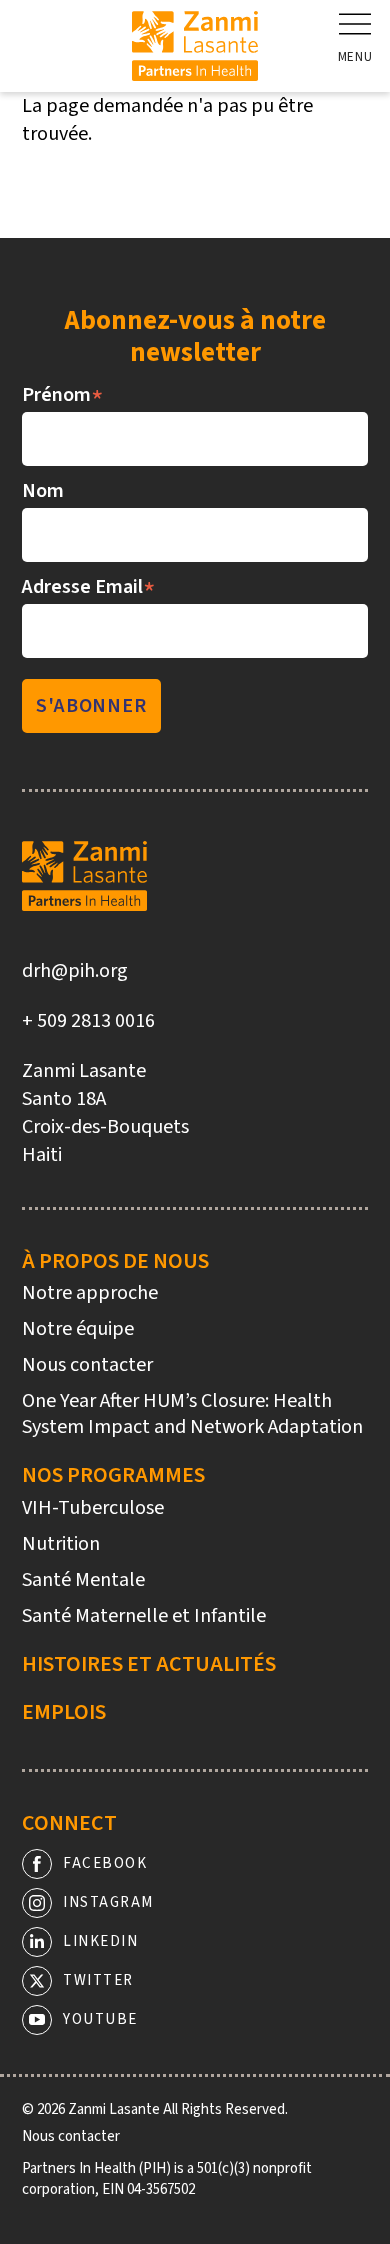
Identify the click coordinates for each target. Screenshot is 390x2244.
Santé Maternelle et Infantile (144, 1616)
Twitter (98, 1980)
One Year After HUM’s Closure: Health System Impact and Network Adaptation (192, 1414)
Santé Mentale (83, 1580)
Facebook (105, 1863)
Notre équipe (78, 1329)
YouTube (100, 2019)
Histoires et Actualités (149, 1664)
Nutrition (61, 1544)
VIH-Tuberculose (93, 1508)
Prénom (63, 395)
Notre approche (90, 1293)
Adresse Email (89, 587)
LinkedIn (100, 1941)
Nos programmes (113, 1475)
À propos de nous (115, 1261)
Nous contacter (87, 1365)
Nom (43, 491)
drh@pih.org (75, 971)
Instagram (108, 1902)
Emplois (64, 1712)
